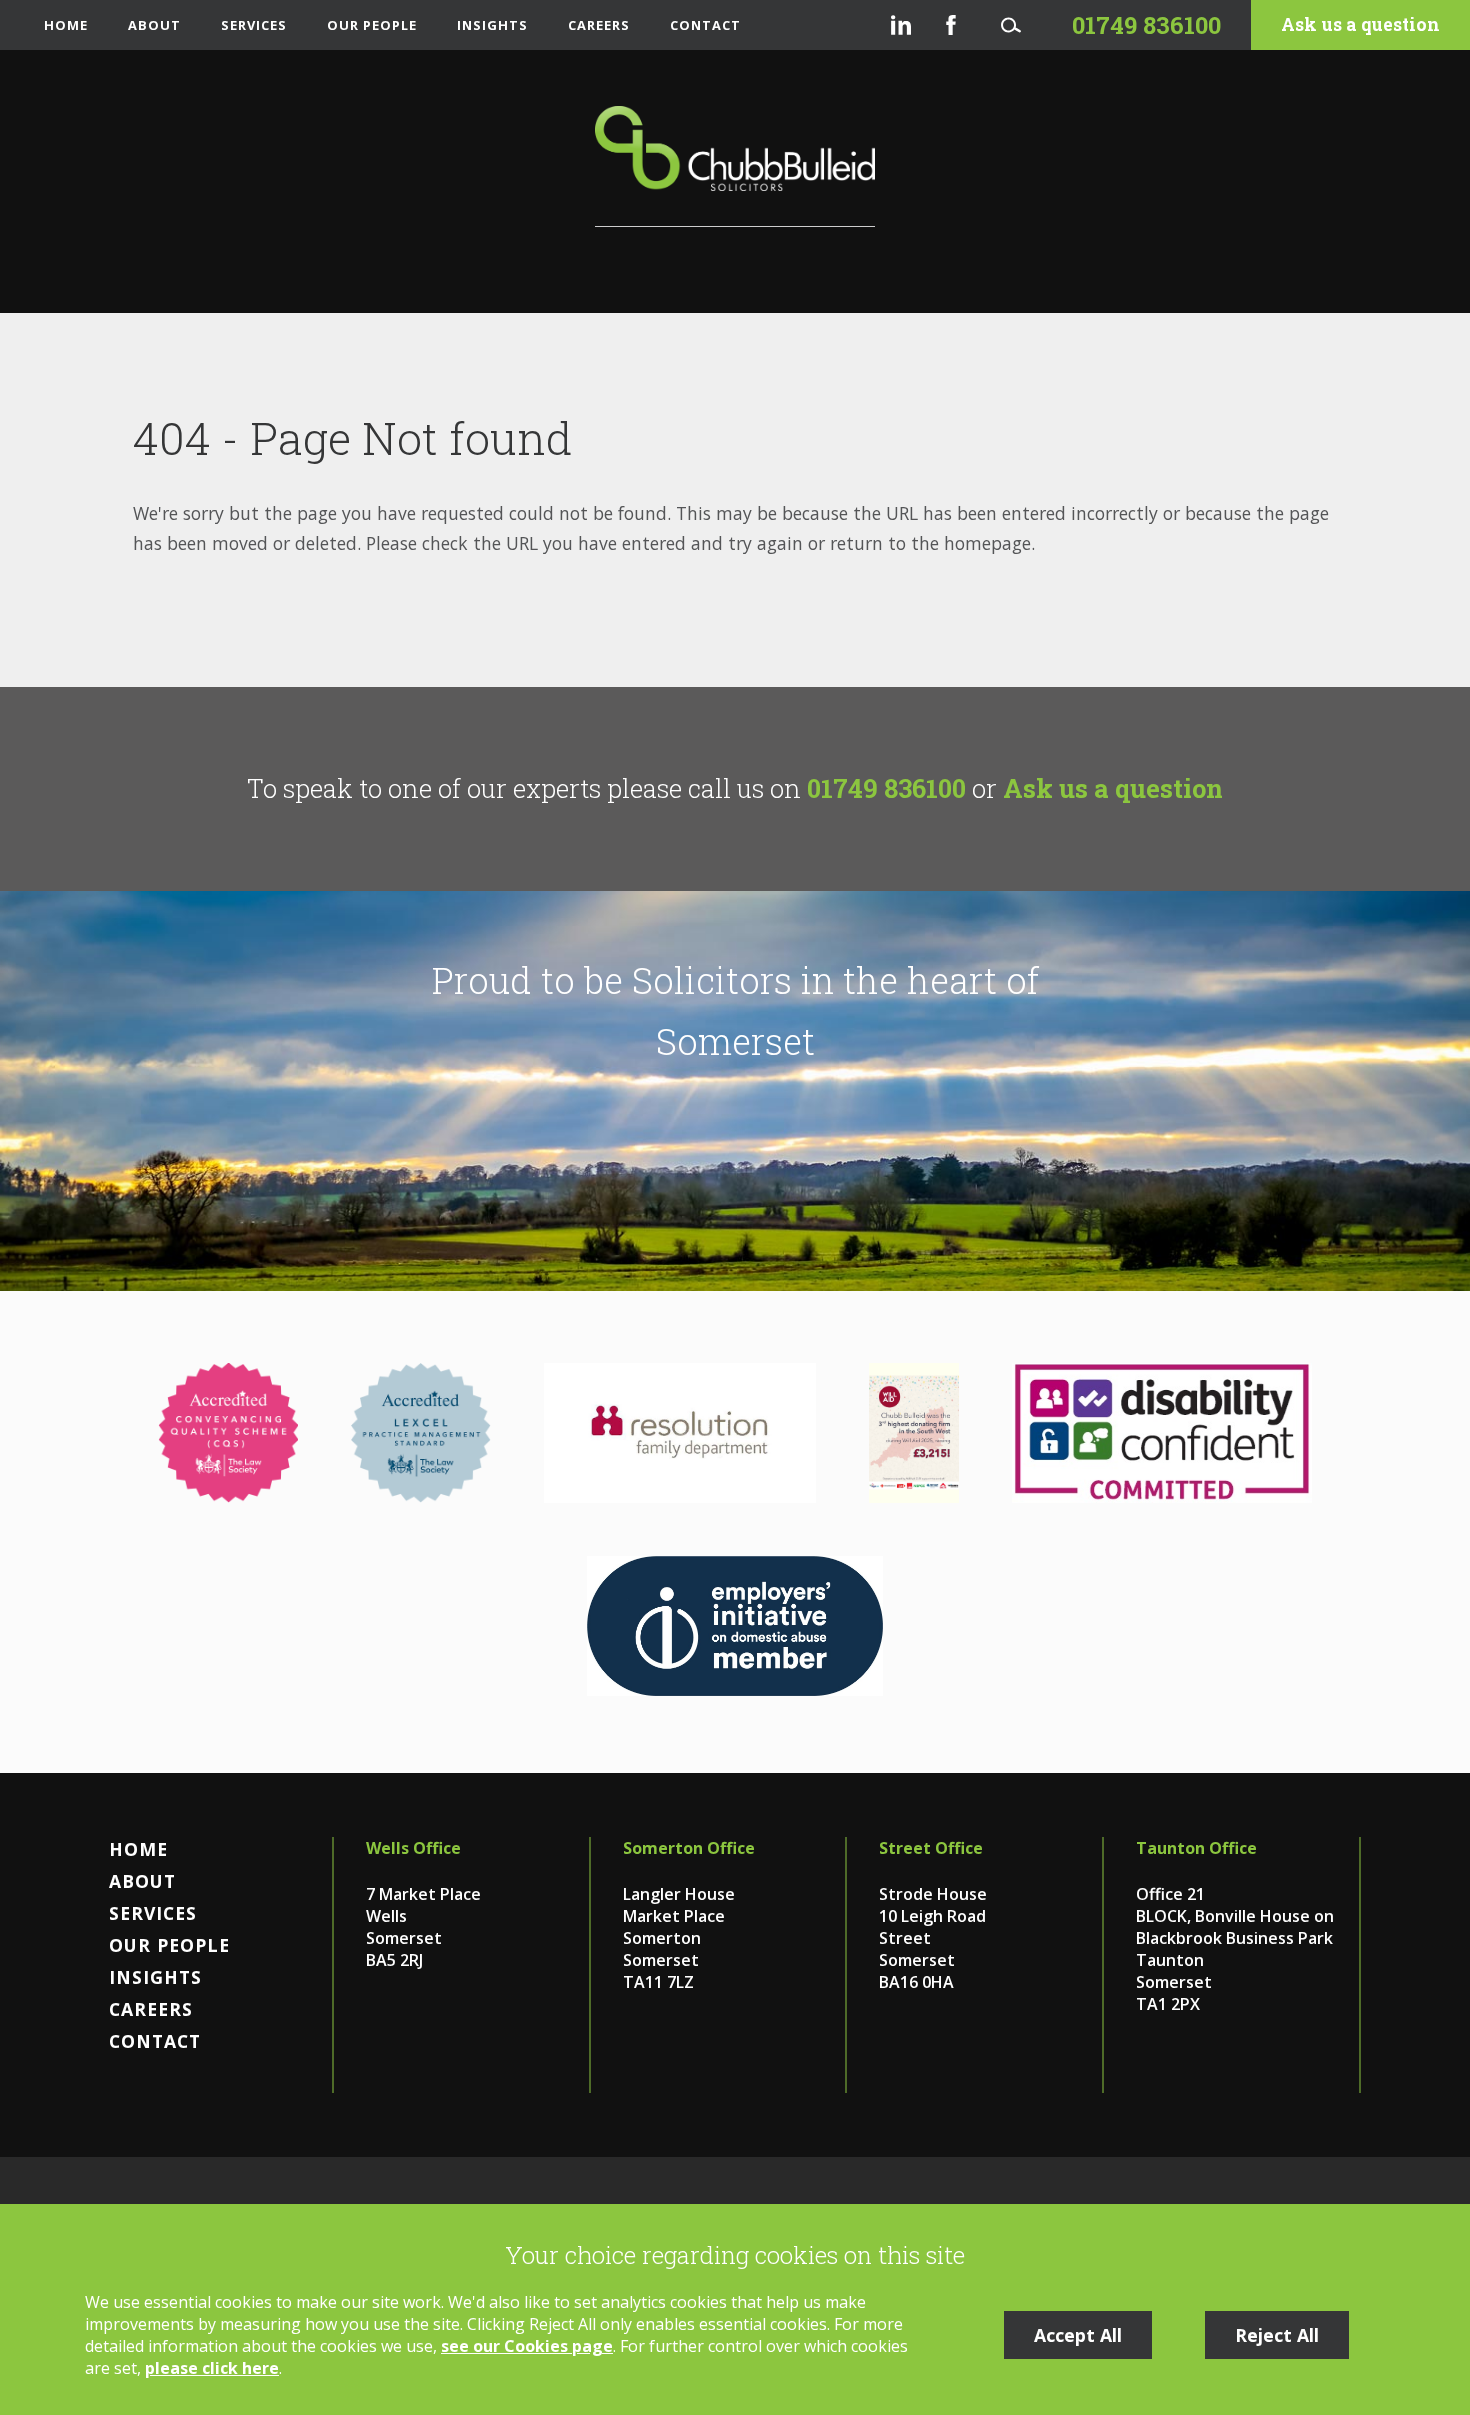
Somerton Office (689, 1848)
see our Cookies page (527, 2346)
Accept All (1078, 2335)
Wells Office (413, 1848)
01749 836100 (886, 788)
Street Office (931, 1848)
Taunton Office (1196, 1848)
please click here (212, 2368)
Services (254, 25)
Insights (492, 25)
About (154, 25)
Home (66, 25)
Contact (705, 25)
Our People (372, 25)
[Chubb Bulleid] (735, 166)
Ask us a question (1360, 24)
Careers (599, 25)
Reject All (1277, 2335)
